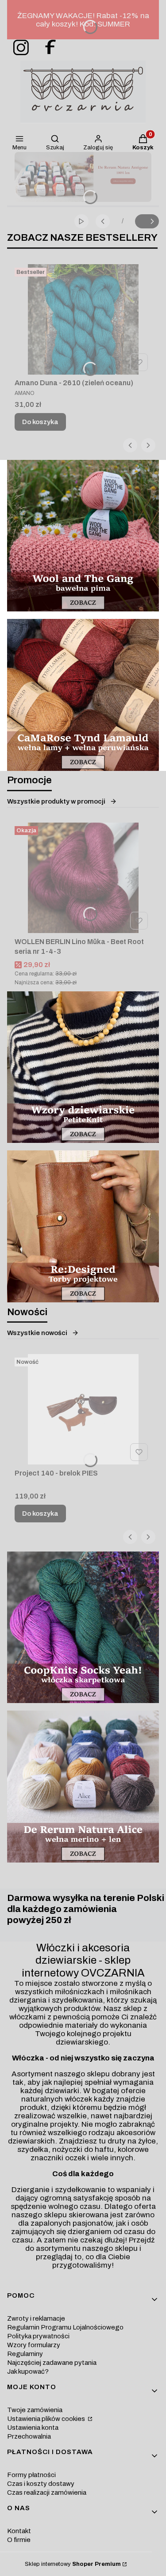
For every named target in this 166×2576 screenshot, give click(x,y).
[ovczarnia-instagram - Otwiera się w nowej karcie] (18, 48)
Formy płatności (31, 2475)
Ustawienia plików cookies (47, 2419)
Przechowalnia (29, 2436)
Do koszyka (40, 422)
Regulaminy (25, 2354)
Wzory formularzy (34, 2345)
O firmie (19, 2540)
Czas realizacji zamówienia (47, 2493)
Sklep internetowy (73, 2564)
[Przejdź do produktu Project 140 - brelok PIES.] (83, 1409)
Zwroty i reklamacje (36, 2318)
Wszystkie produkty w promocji (56, 801)
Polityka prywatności (38, 2336)
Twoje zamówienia (35, 2410)
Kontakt (19, 2531)
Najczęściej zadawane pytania (52, 2363)
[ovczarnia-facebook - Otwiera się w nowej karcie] (46, 48)
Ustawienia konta (33, 2428)
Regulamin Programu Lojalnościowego (65, 2327)
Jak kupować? (28, 2371)
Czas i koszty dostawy (41, 2484)
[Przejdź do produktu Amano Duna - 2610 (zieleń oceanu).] (83, 319)
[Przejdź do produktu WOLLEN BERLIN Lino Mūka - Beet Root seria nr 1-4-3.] (83, 878)
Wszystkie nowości (37, 1333)
